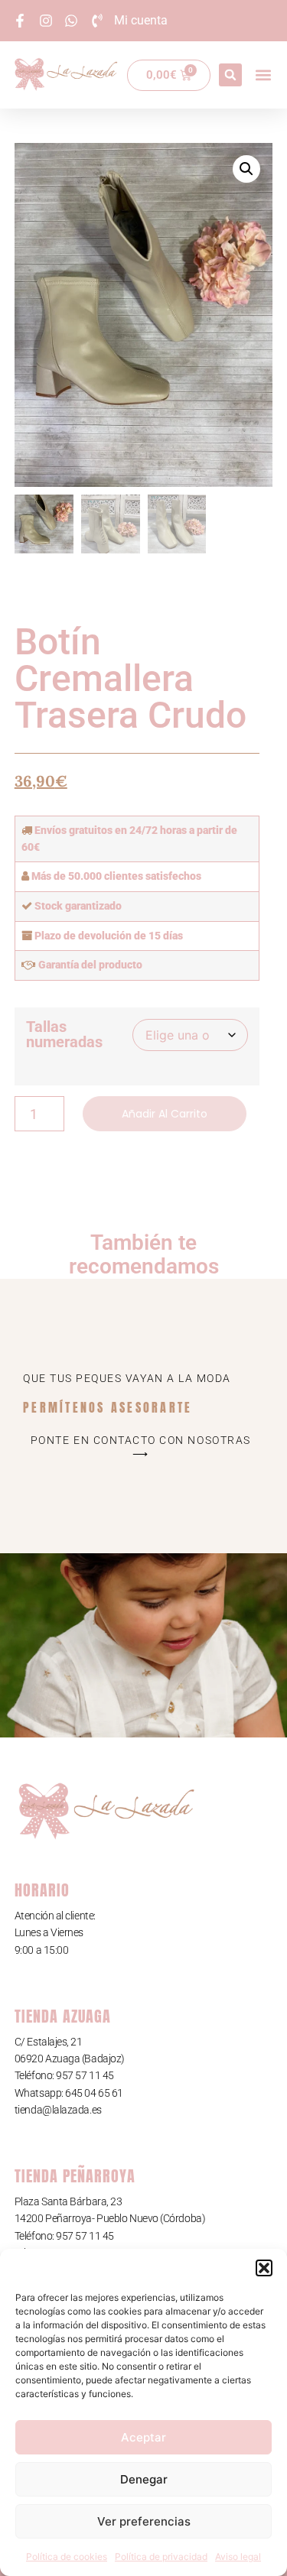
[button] (264, 2268)
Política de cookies (67, 2557)
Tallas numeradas (64, 1034)
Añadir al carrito (165, 1114)
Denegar (144, 2479)
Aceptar (143, 2437)
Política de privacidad (161, 2557)
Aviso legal (238, 2557)
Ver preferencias (144, 2521)
